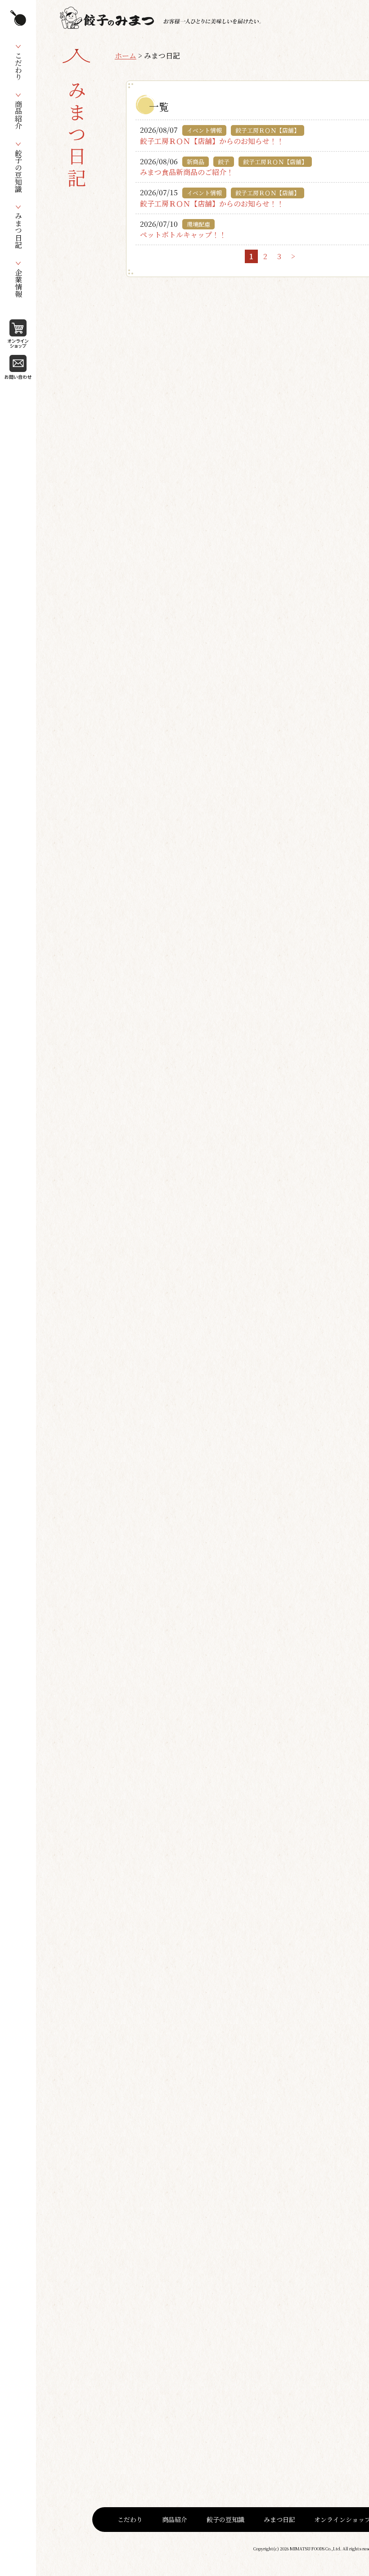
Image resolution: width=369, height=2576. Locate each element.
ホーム (126, 56)
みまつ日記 (279, 2519)
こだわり (130, 2519)
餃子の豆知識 (225, 2519)
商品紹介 (175, 2519)
